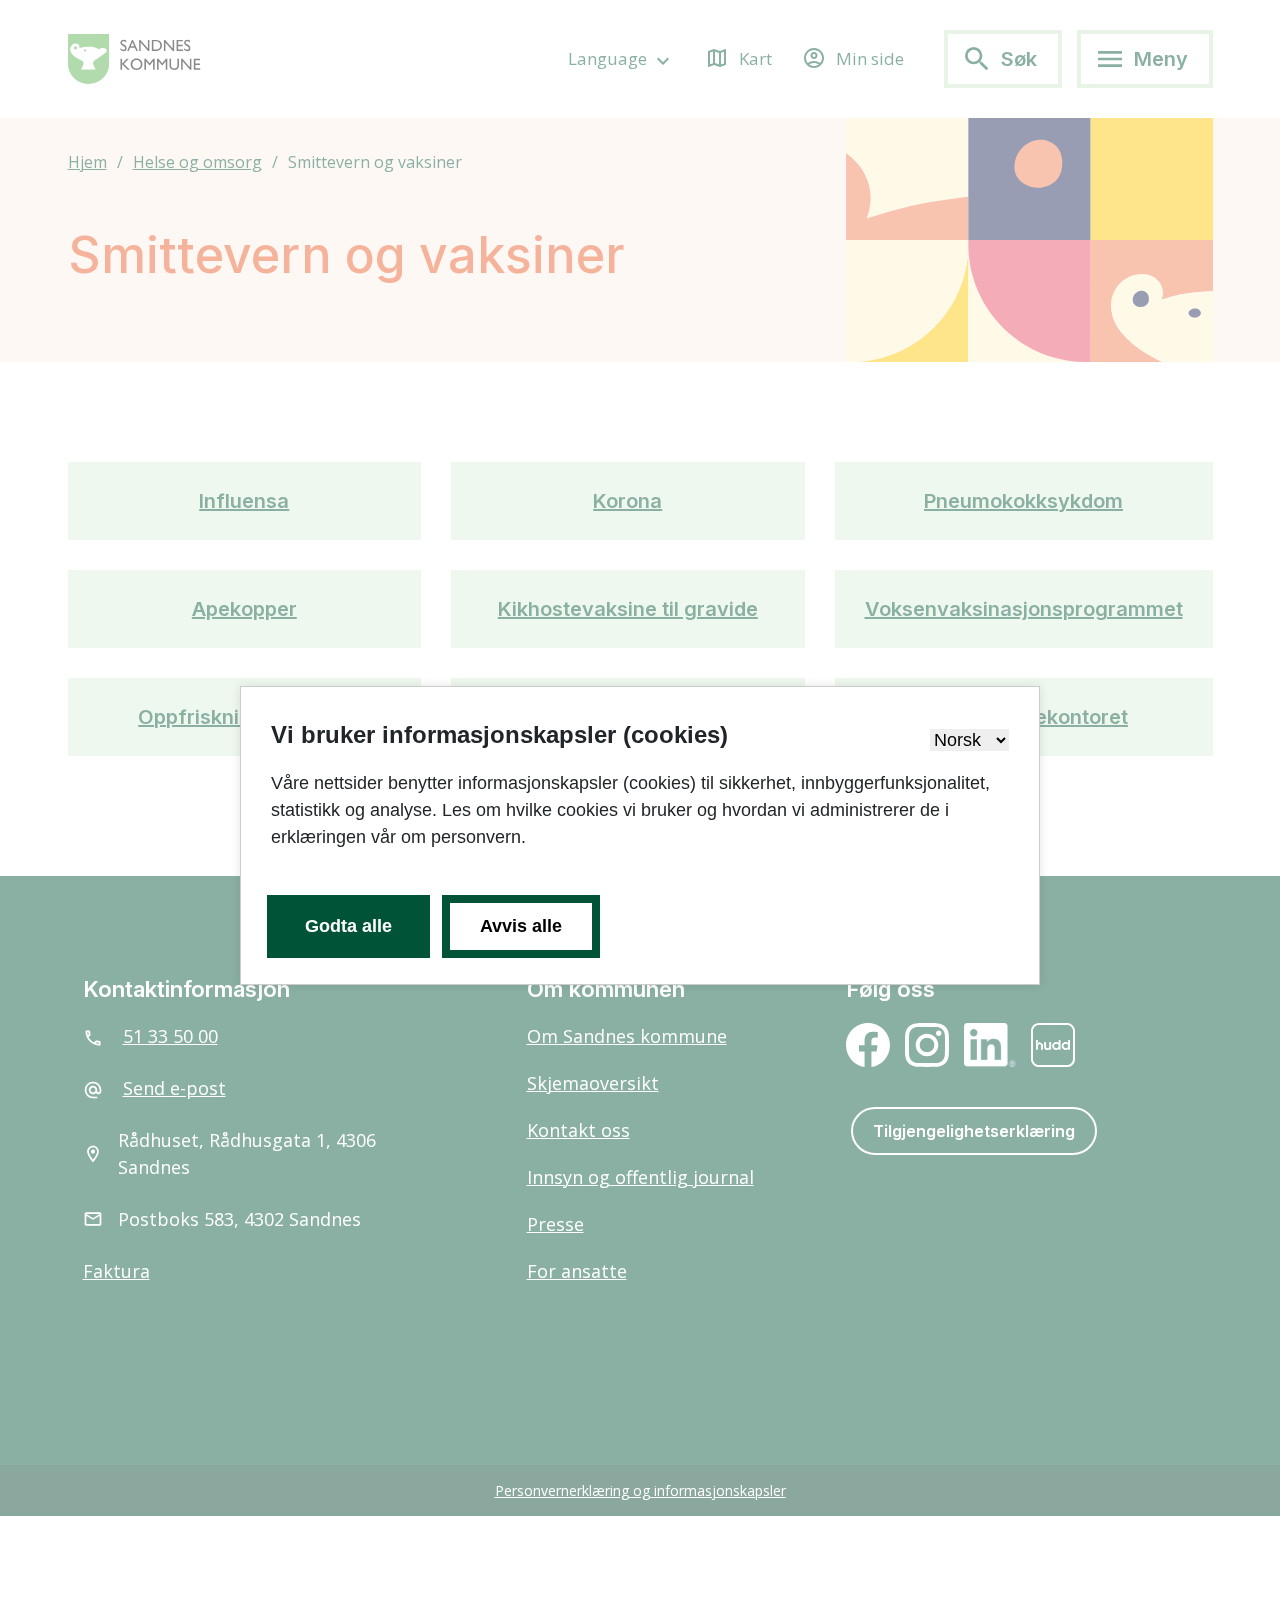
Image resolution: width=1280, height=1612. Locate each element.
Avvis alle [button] (521, 926)
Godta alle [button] (348, 926)
